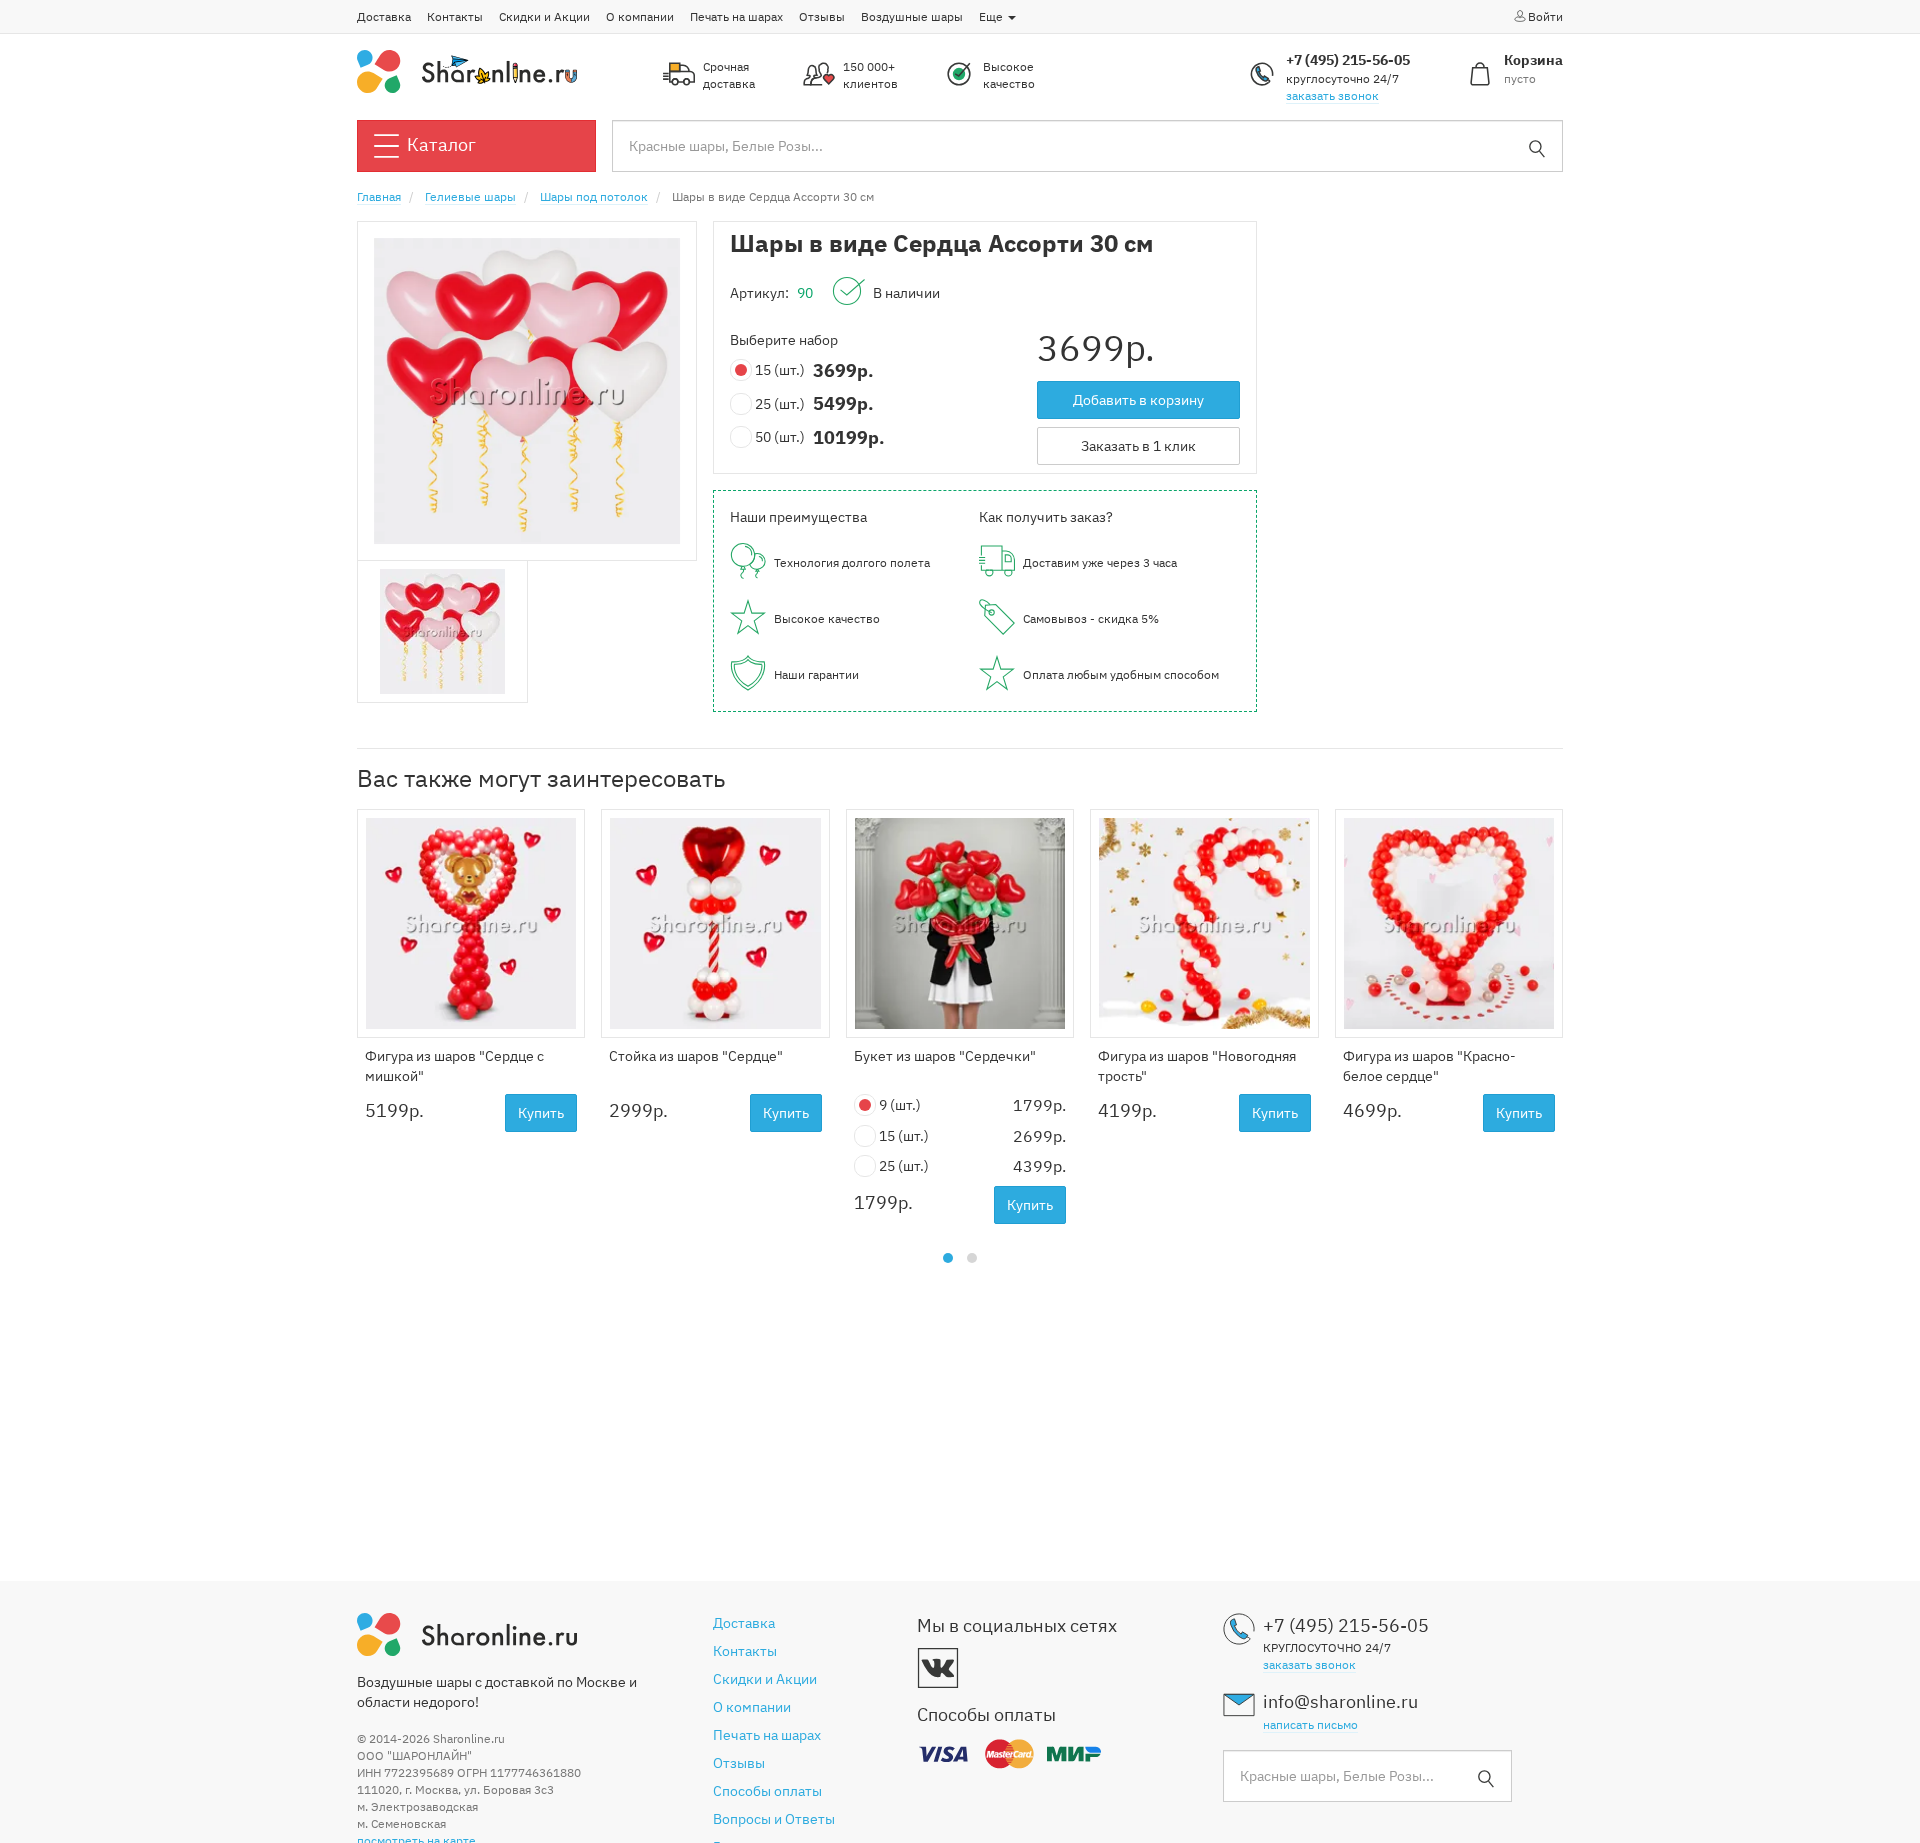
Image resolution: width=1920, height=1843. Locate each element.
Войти (1545, 16)
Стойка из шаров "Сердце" (696, 1056)
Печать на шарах (736, 16)
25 (780, 404)
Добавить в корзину (1138, 400)
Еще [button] (992, 16)
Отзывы (822, 16)
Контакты (455, 16)
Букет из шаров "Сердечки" (945, 1056)
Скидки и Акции (544, 16)
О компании (640, 16)
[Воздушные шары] (467, 70)
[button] (948, 1258)
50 (780, 437)
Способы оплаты (767, 1791)
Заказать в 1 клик (1138, 446)
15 (780, 370)
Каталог (441, 144)
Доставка (384, 16)
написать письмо (1310, 1724)
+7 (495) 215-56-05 (1348, 60)
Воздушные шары (912, 16)
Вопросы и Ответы (774, 1819)
